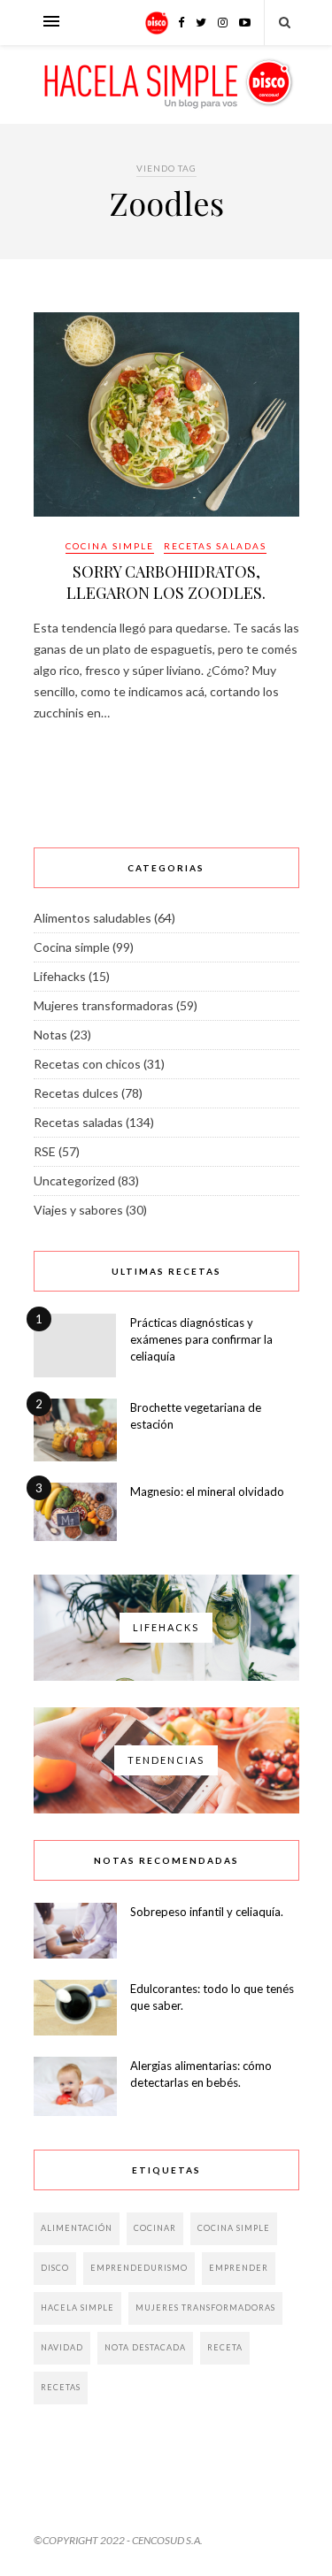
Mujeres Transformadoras (205, 2308)
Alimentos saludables (93, 918)
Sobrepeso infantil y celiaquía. (207, 1912)
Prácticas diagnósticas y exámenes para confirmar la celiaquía (201, 1339)
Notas (50, 1035)
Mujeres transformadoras (104, 1005)
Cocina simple (110, 546)
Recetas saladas (215, 546)
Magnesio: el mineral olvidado (207, 1491)
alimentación (77, 2228)
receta (225, 2347)
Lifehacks (60, 976)
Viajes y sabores (78, 1210)
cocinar (155, 2228)
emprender (239, 2268)
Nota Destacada (145, 2347)
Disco (55, 2268)
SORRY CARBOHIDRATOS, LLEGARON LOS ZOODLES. (166, 582)
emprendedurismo (139, 2268)
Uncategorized (74, 1181)
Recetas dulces (76, 1093)
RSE (45, 1151)
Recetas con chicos (87, 1064)
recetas (61, 2387)
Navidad (62, 2347)
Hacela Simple (77, 2308)
